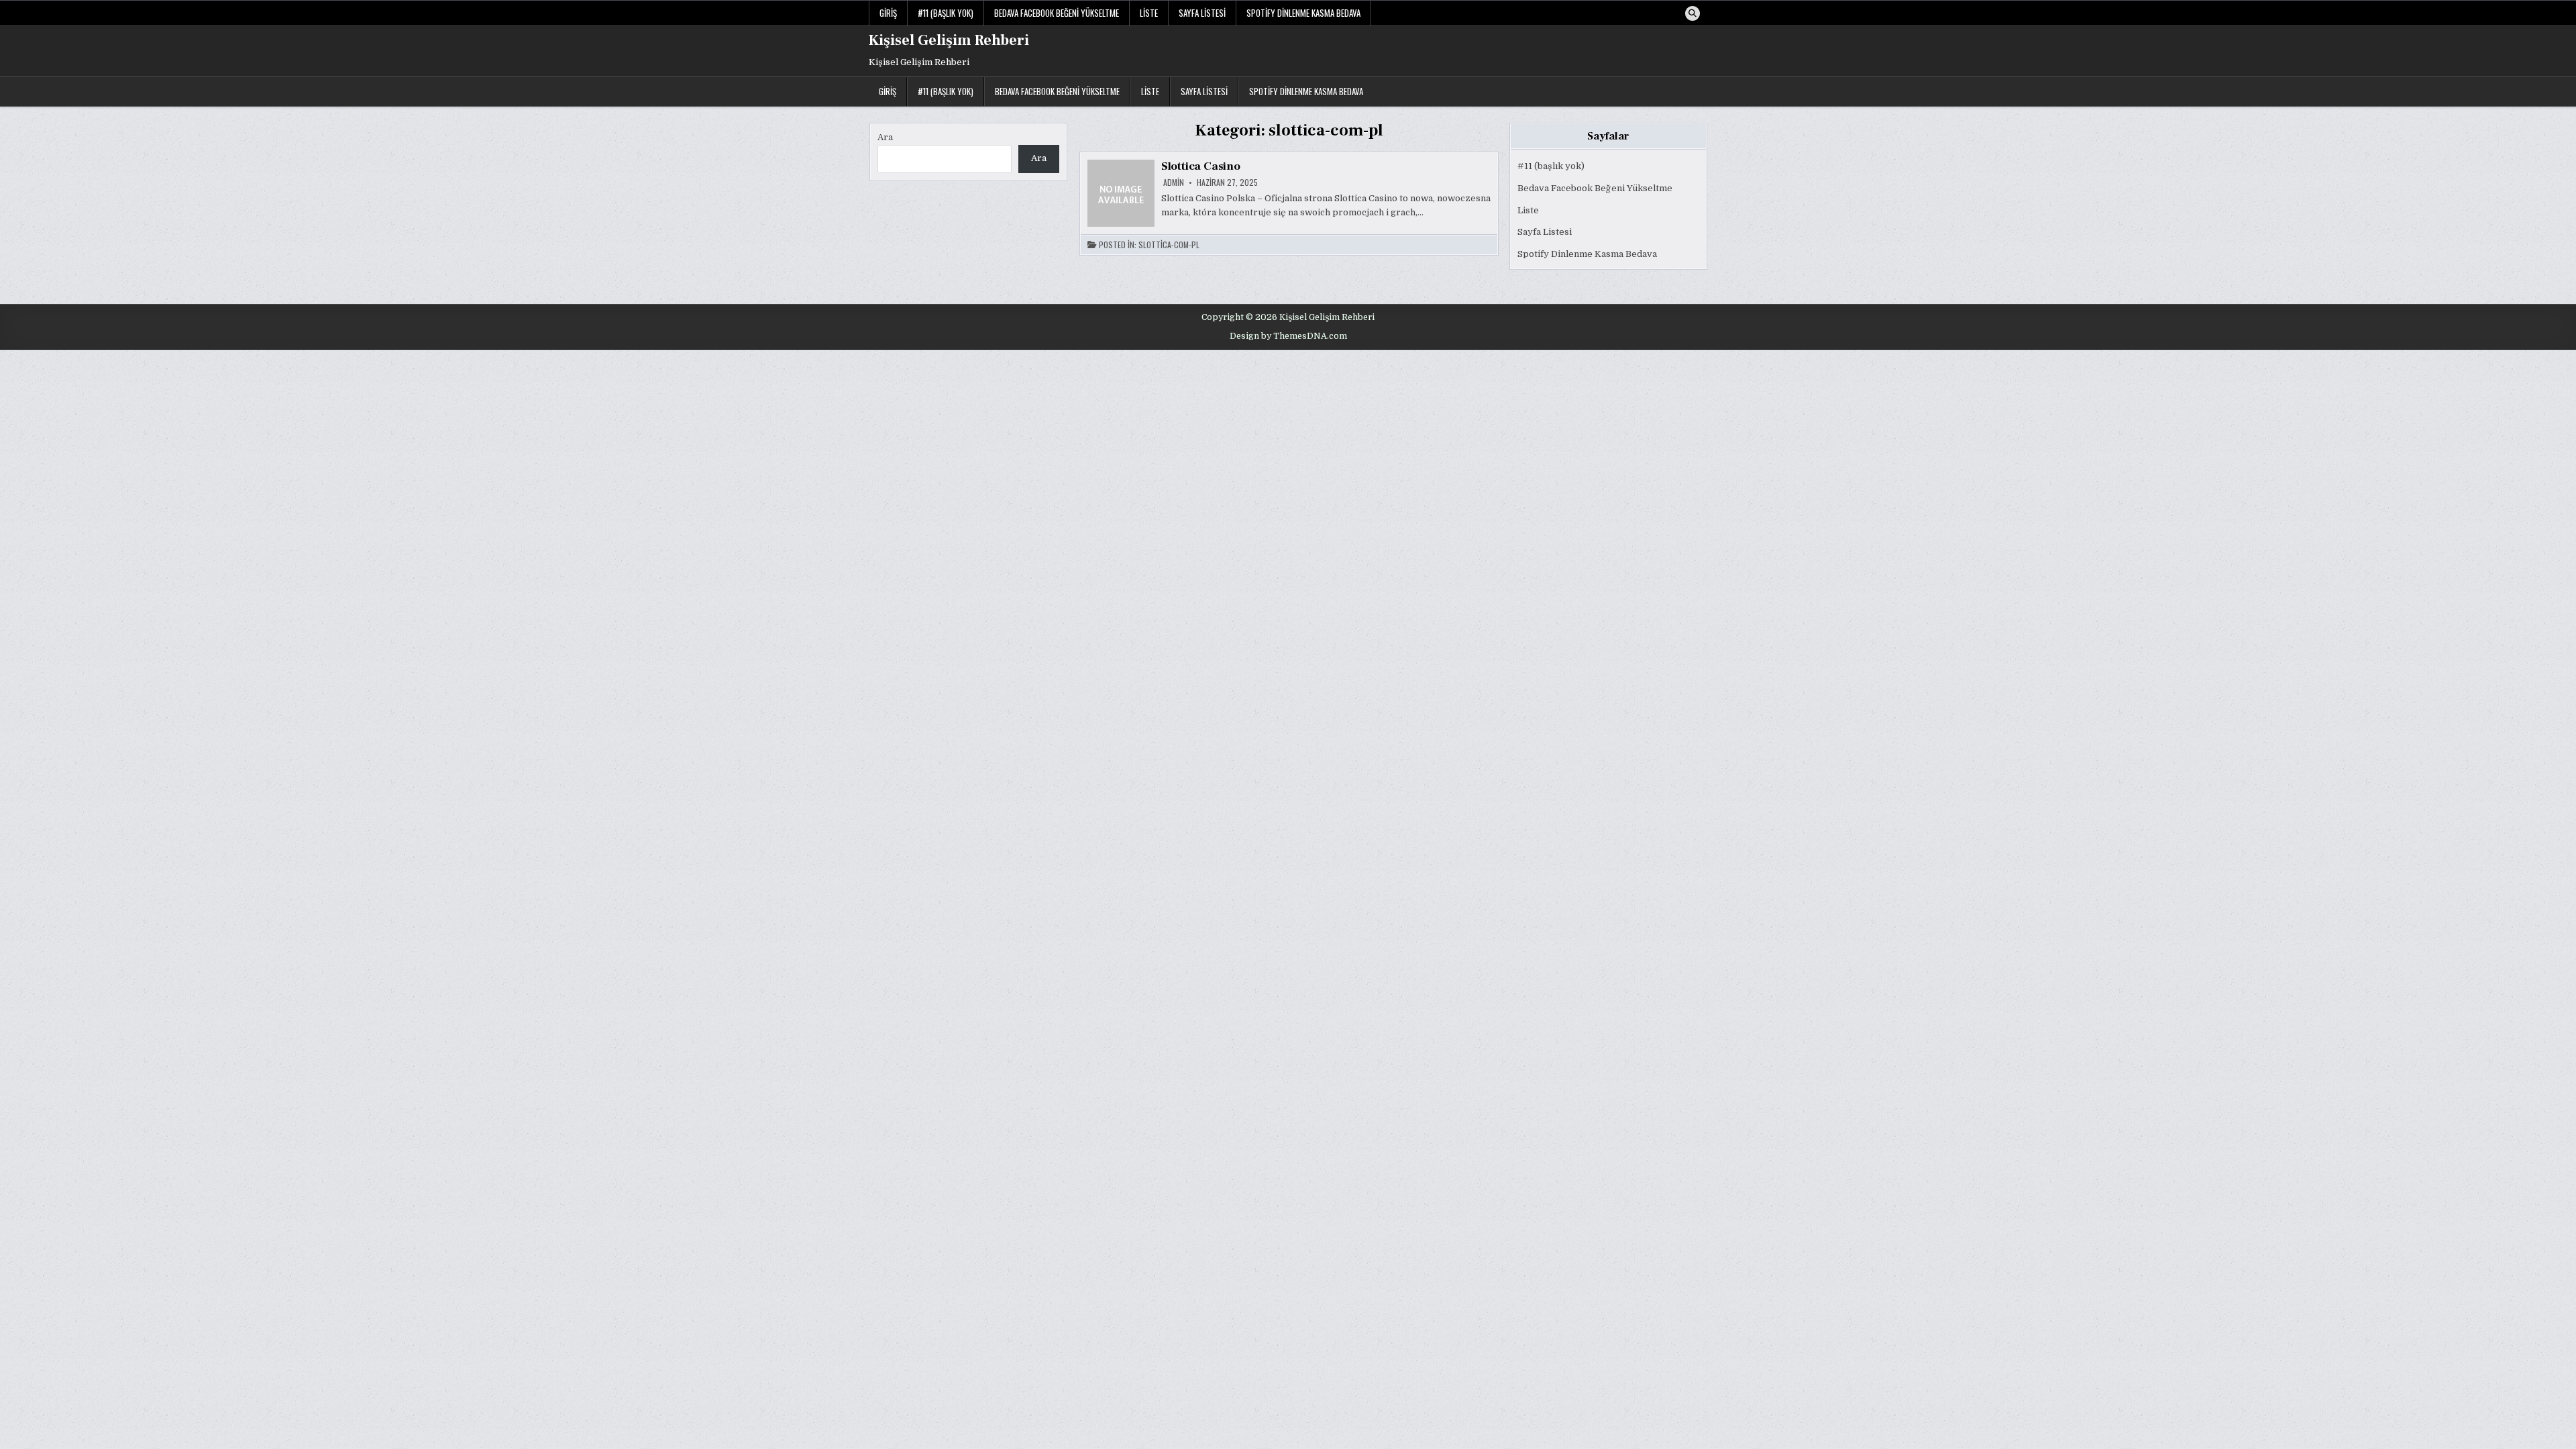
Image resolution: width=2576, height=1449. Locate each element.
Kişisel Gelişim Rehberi (949, 40)
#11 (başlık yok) (946, 13)
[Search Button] (1693, 13)
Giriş (888, 13)
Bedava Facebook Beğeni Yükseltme (1057, 13)
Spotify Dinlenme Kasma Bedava (1303, 13)
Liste (1149, 13)
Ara (885, 137)
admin (1174, 182)
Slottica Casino (1201, 166)
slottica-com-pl (1169, 245)
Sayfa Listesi (1202, 13)
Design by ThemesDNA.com (1288, 336)
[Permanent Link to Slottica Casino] (1121, 193)
